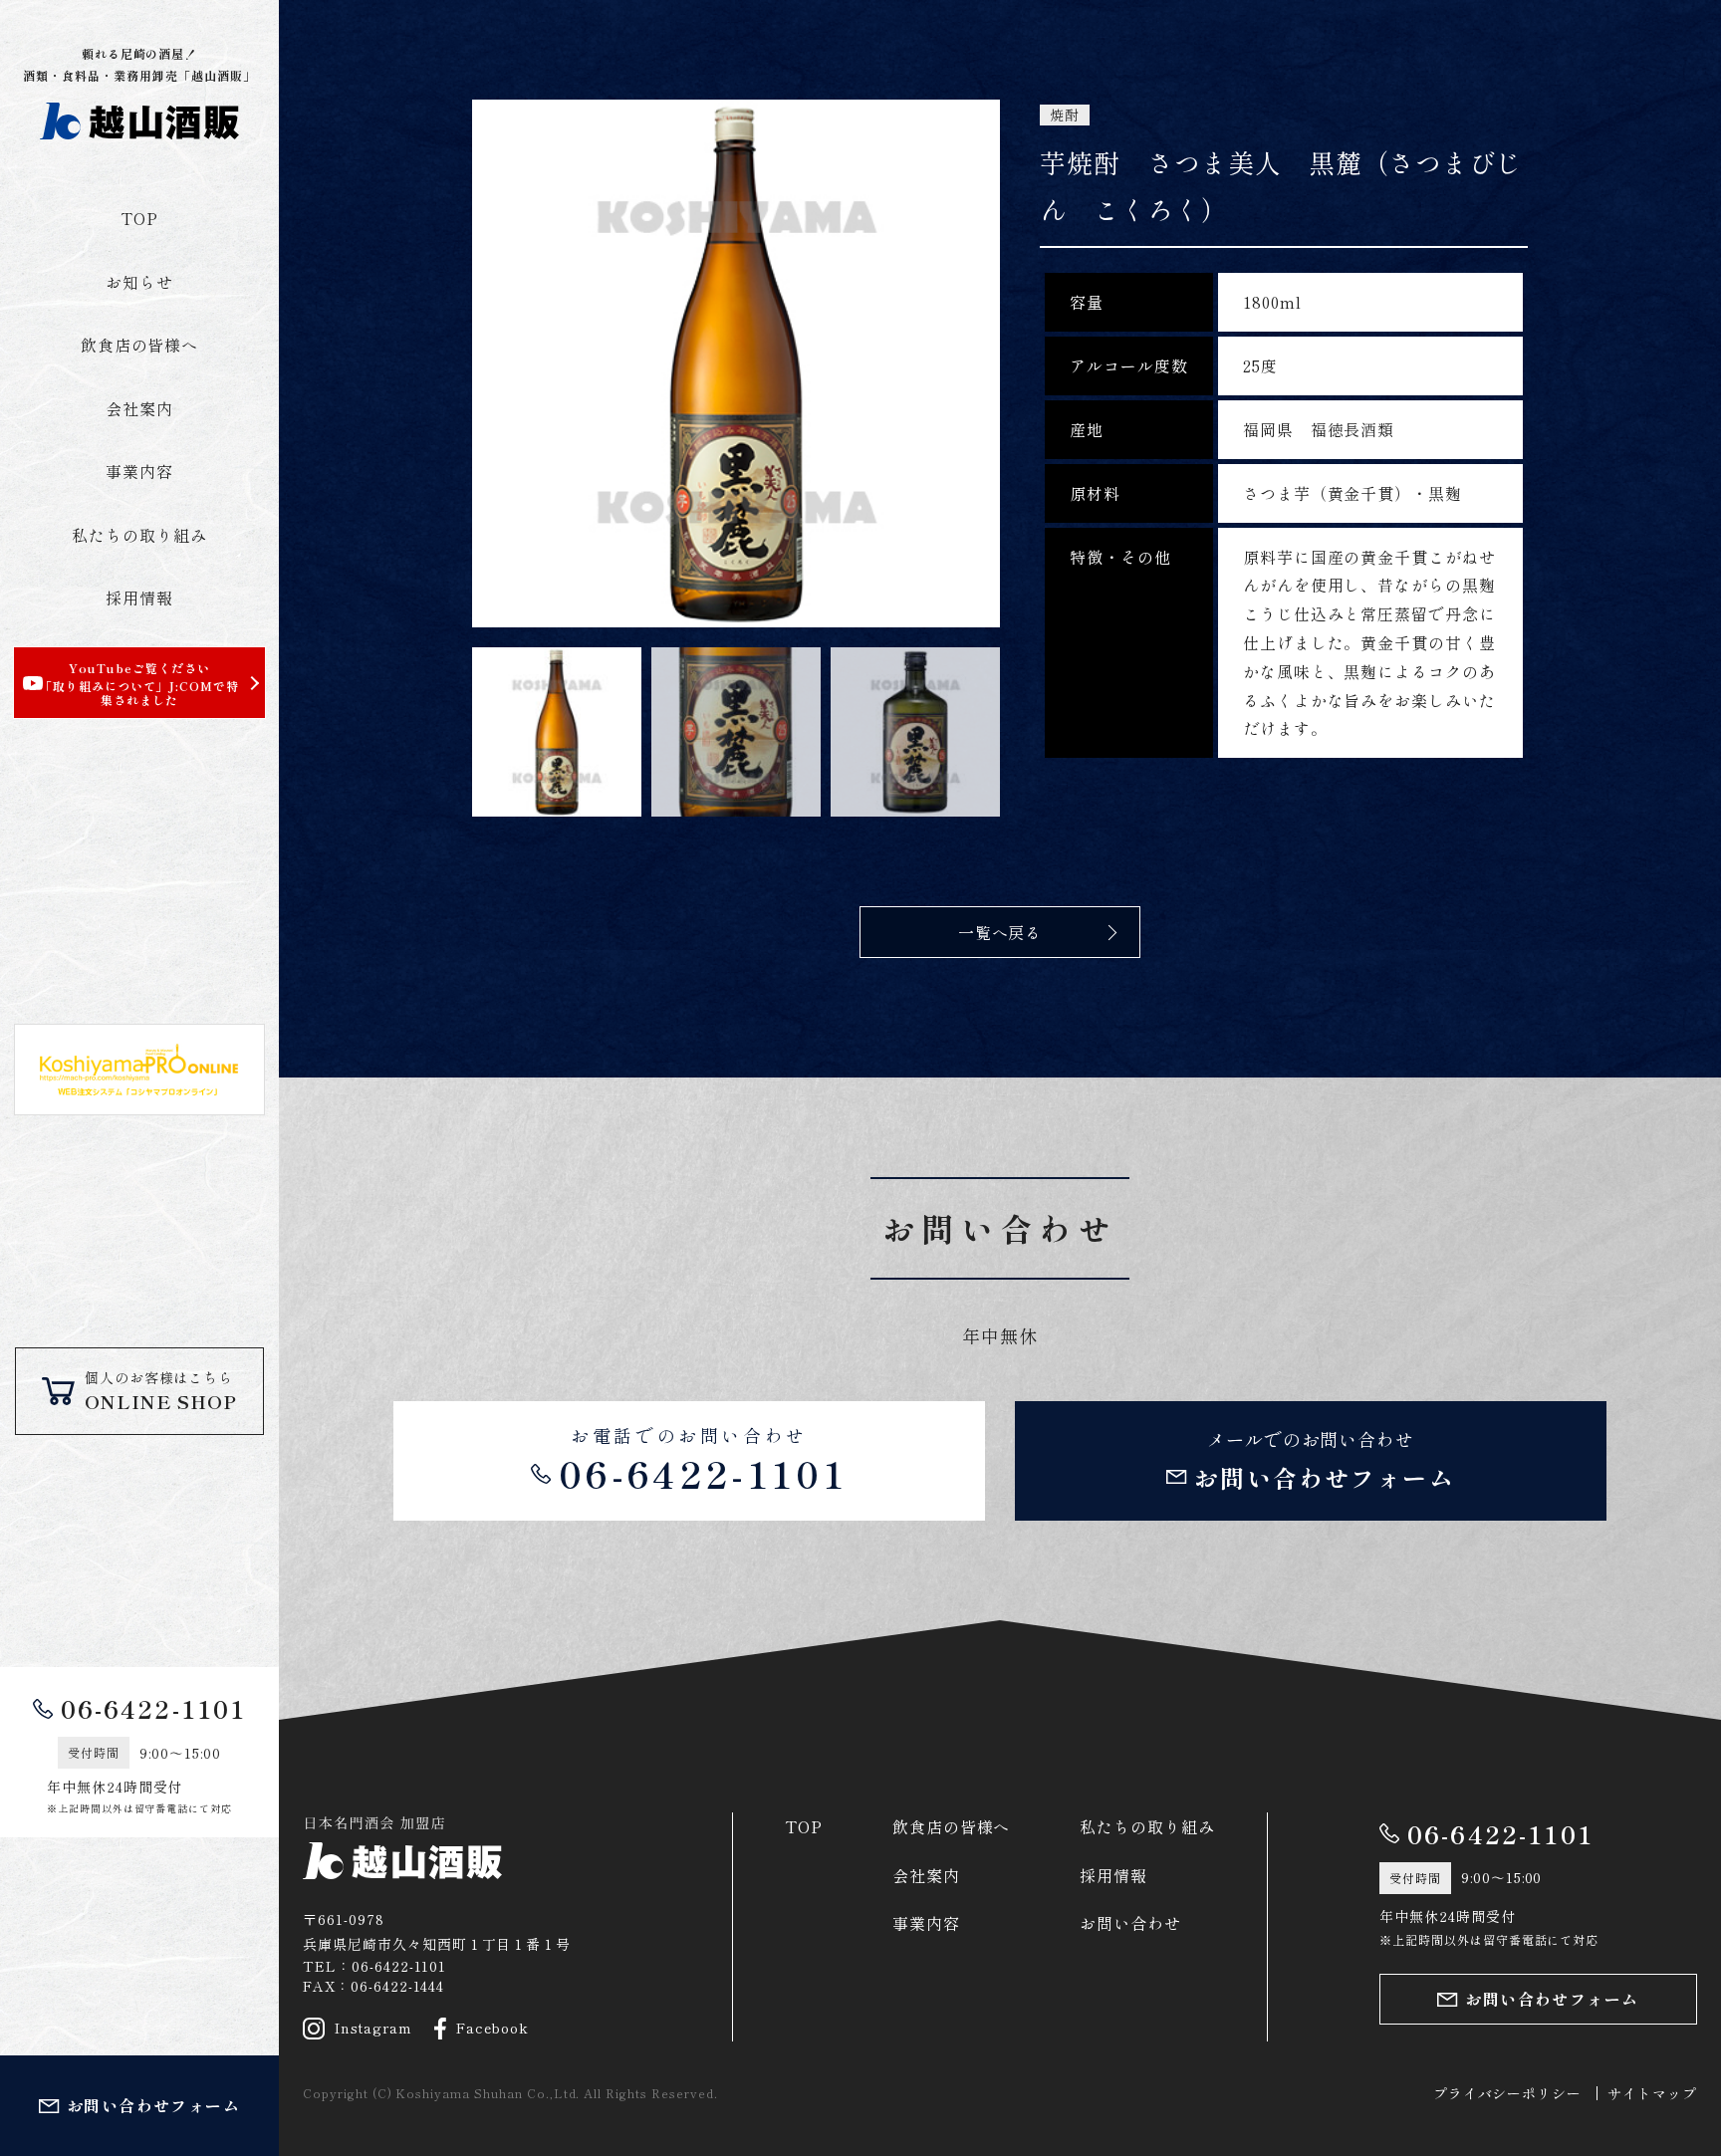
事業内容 (139, 471)
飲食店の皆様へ (140, 345)
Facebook (493, 2028)
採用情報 (139, 598)
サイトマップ (1652, 2093)
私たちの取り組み (139, 535)
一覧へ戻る (1000, 932)
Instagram (373, 2028)
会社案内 (139, 408)
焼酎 (1065, 115)
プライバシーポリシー (1508, 2093)
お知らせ (139, 282)
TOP (139, 218)
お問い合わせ (1130, 1923)
